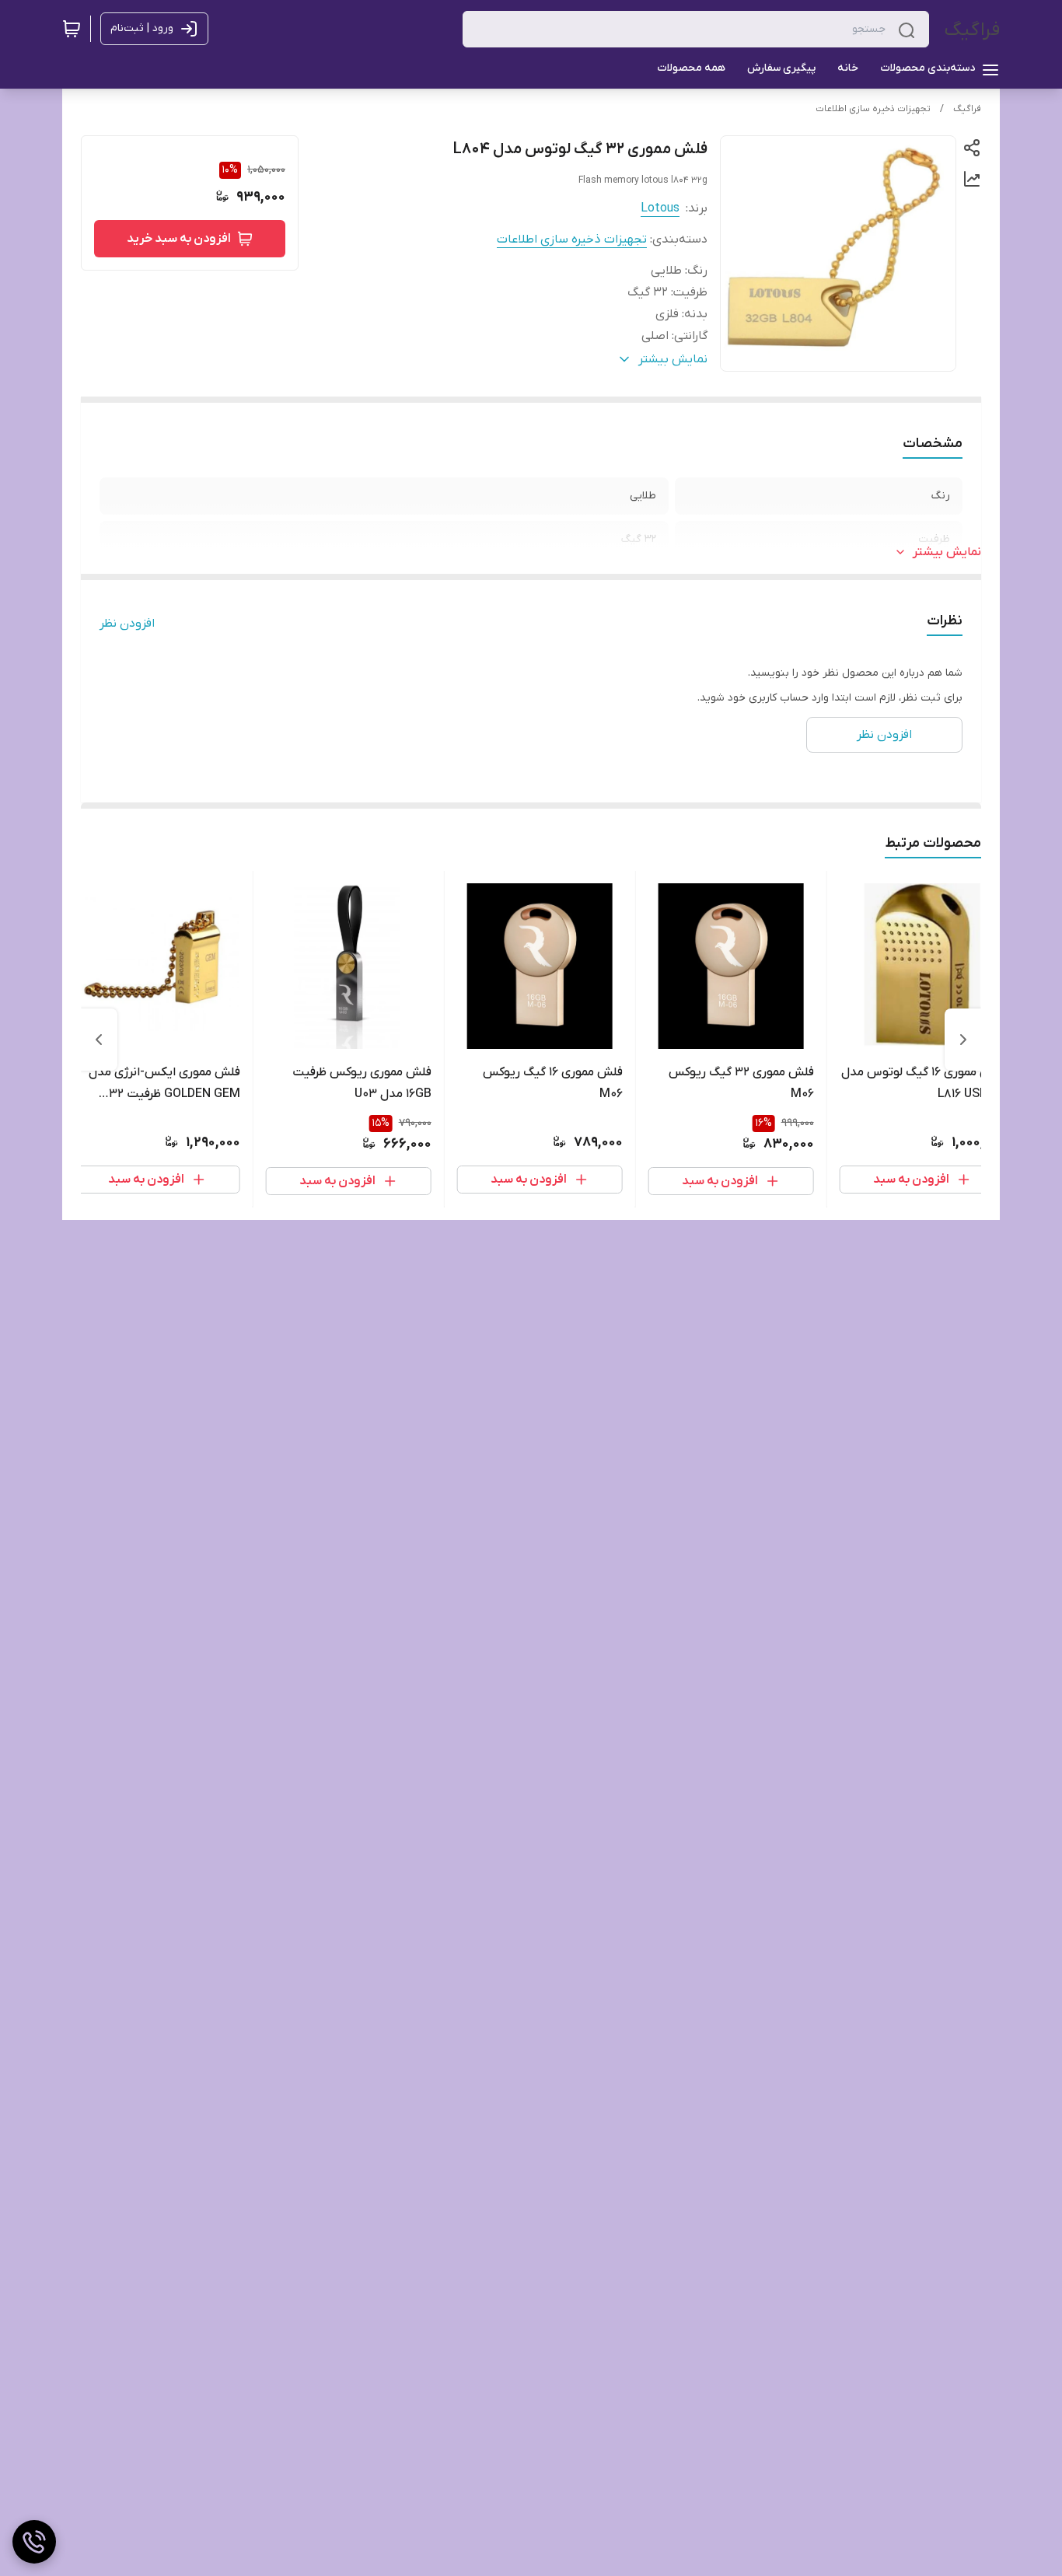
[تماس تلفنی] (34, 2542)
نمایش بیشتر (947, 552)
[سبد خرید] (72, 29)
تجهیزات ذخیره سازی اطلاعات (873, 109)
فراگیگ (972, 30)
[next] (99, 1040)
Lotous (660, 208)
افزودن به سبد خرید (179, 239)
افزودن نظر (127, 624)
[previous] (963, 1040)
